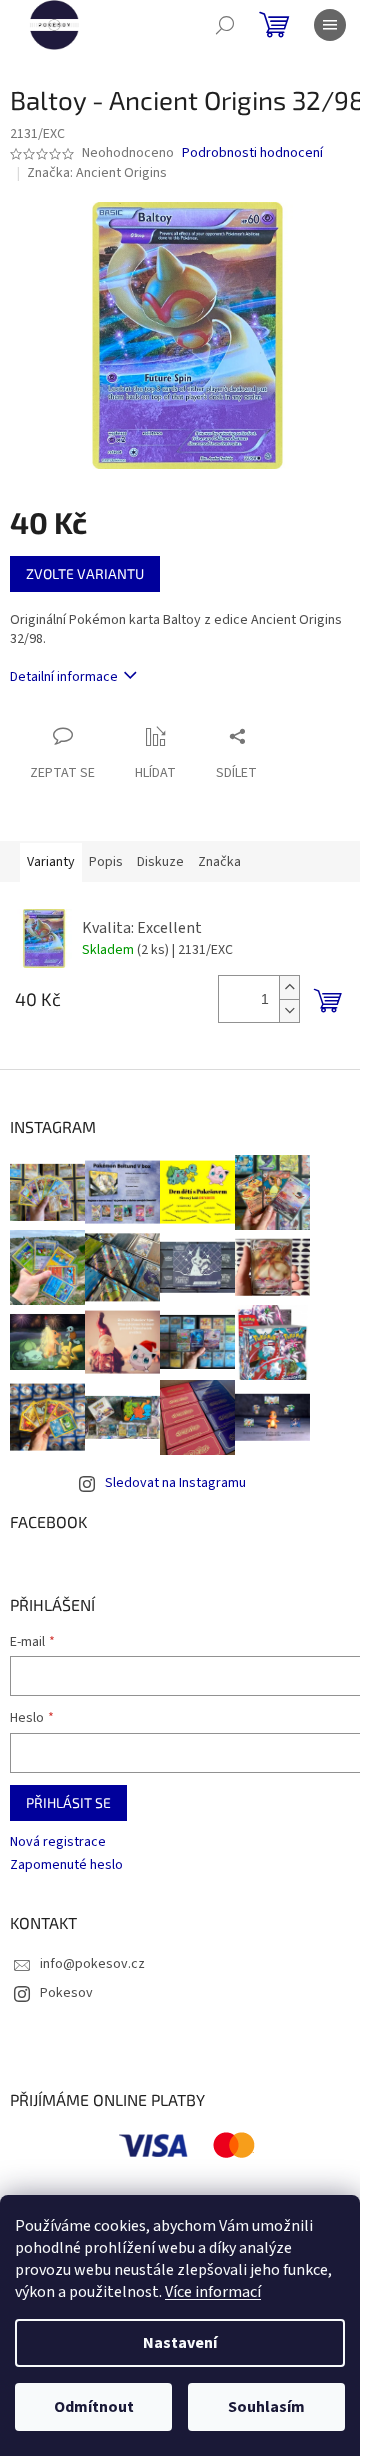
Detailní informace (64, 677)
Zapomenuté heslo (66, 1865)
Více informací (213, 2292)
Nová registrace (58, 1842)
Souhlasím (266, 2407)
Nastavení (180, 2343)
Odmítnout (94, 2407)
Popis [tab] (106, 862)
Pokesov (66, 1993)
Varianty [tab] (51, 862)
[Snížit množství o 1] (289, 1010)
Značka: (97, 173)
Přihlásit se (68, 1802)
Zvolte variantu (85, 573)
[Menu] (330, 25)
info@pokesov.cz (92, 1964)
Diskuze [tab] (160, 862)
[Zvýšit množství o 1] (289, 987)
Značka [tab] (219, 862)
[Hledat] (225, 25)
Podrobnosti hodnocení (252, 153)
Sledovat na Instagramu (175, 1483)
